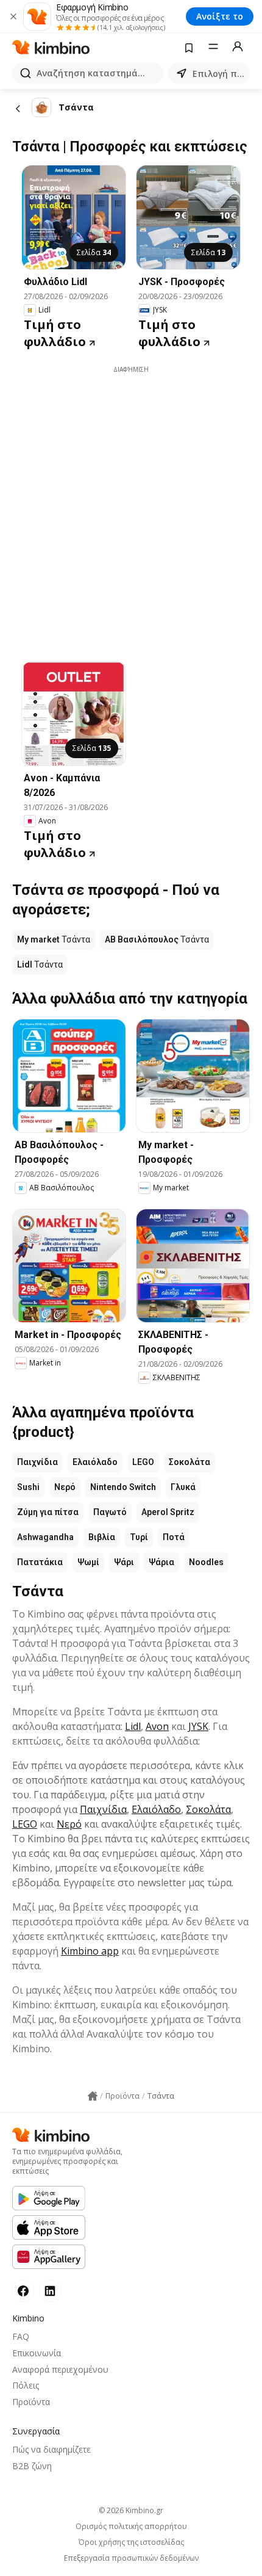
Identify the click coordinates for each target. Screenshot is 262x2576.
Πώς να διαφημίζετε (51, 2449)
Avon (157, 1726)
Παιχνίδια (37, 1462)
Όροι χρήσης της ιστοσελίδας (131, 2542)
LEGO (143, 1462)
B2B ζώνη (32, 2466)
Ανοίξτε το (220, 16)
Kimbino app (90, 1951)
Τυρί (139, 1537)
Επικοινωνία (37, 2353)
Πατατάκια (40, 1562)
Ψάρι (124, 1562)
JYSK (198, 1726)
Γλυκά (183, 1487)
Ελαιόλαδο (95, 1462)
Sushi (28, 1487)
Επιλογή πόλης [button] (219, 74)
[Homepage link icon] (93, 2096)
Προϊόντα (31, 2402)
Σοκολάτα (189, 1462)
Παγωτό (110, 1512)
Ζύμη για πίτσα (48, 1512)
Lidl (133, 1726)
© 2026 (131, 2510)
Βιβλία (102, 1537)
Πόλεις (26, 2385)
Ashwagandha (45, 1537)
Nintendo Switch (123, 1487)
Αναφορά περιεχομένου (60, 2369)
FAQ (21, 2336)
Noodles (206, 1562)
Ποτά (174, 1537)
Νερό (65, 1487)
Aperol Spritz (168, 1512)
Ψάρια (161, 1562)
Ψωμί (88, 1562)
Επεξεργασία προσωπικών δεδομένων (131, 2558)
